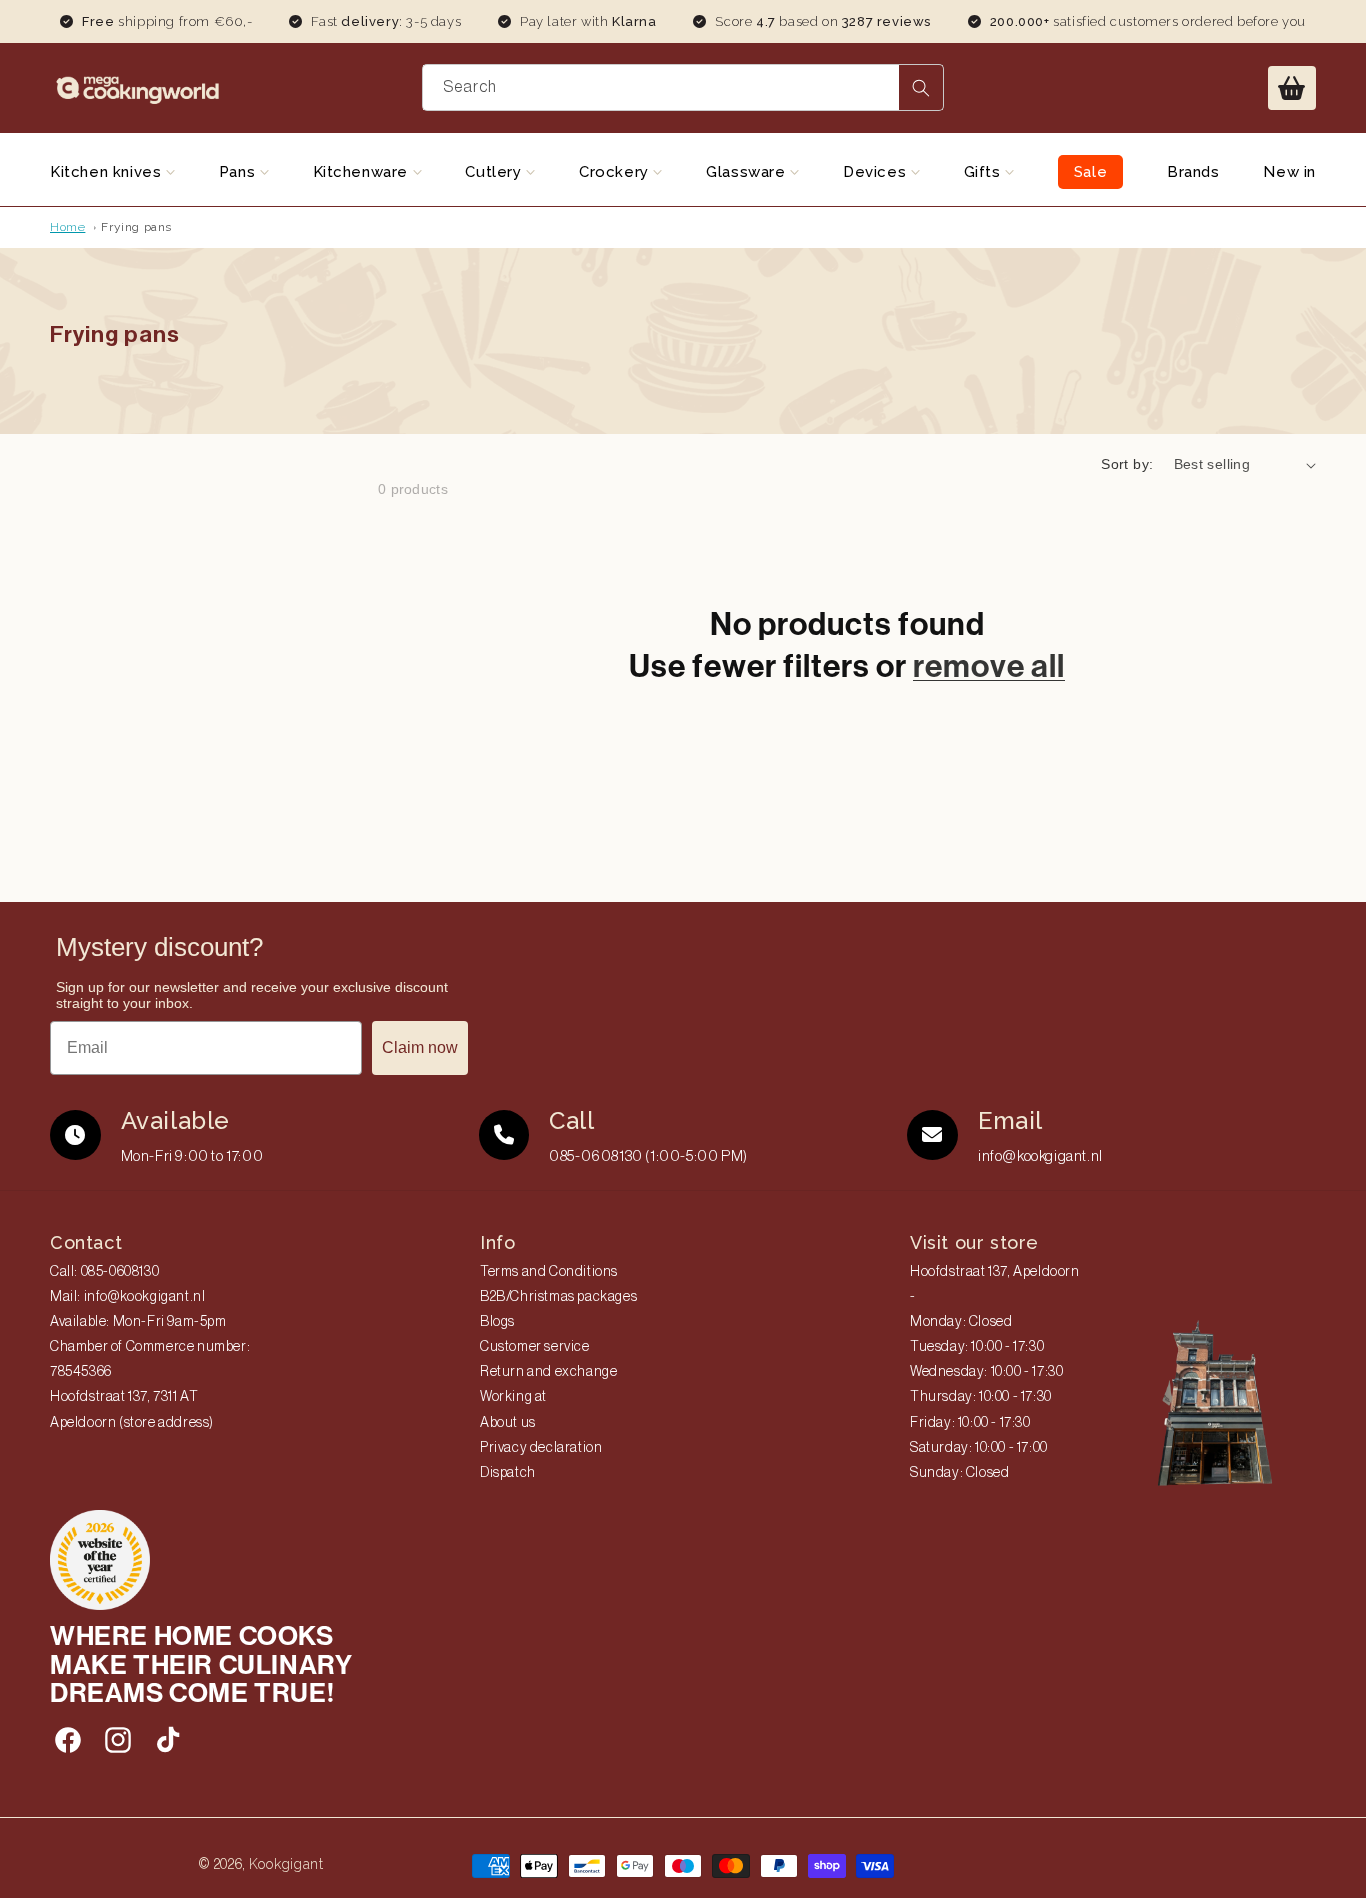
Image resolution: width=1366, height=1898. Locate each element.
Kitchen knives (108, 172)
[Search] (921, 87)
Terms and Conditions (549, 1272)
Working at (513, 1397)
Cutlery (495, 172)
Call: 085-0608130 (104, 1272)
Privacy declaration (541, 1448)
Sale (1090, 172)
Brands (1193, 172)
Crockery (616, 172)
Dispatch (508, 1473)
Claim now (420, 1047)
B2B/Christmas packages (558, 1297)
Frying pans (136, 227)
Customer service (535, 1347)
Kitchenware (363, 172)
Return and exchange (548, 1372)
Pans (239, 172)
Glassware (748, 172)
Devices (877, 172)
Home (67, 227)
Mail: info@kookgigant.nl (127, 1297)
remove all (989, 666)
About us (508, 1423)
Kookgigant (286, 1864)
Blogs (497, 1322)
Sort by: (1127, 464)
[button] (1292, 88)
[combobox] (683, 87)
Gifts (985, 172)
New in (1289, 172)
